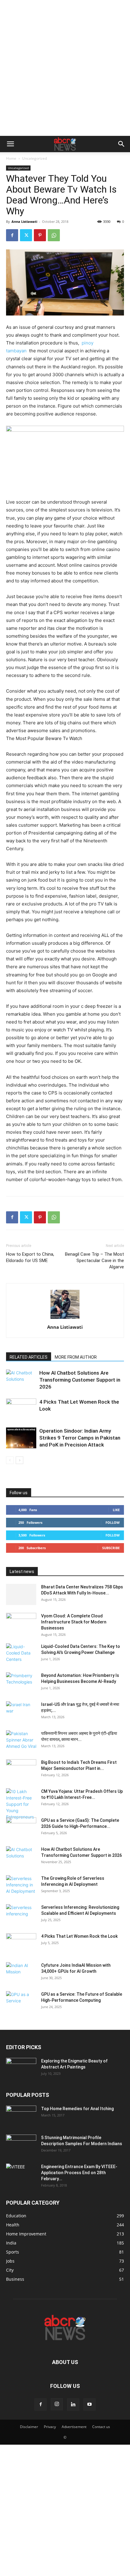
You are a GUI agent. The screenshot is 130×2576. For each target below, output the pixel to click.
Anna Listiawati (24, 221)
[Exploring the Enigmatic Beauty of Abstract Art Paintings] (21, 2068)
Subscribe (111, 1548)
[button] (10, 144)
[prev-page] (10, 1460)
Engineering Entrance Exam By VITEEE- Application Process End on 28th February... (79, 2173)
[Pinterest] (40, 235)
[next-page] (19, 1460)
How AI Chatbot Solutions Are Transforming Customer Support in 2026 (80, 1380)
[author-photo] (65, 1319)
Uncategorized (34, 158)
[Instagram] (57, 2404)
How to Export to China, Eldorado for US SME (30, 1257)
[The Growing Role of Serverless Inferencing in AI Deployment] (21, 1886)
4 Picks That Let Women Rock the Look (79, 1936)
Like (116, 1510)
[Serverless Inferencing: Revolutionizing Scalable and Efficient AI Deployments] (21, 1915)
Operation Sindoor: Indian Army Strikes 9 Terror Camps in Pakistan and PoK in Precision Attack (80, 1438)
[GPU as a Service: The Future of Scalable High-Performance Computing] (21, 2002)
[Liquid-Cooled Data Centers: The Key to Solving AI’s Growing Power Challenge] (21, 1654)
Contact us (101, 2427)
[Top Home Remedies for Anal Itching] (21, 2116)
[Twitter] (26, 235)
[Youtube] (89, 2405)
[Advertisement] (65, 68)
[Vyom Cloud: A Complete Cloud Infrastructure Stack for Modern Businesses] (21, 1623)
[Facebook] (12, 235)
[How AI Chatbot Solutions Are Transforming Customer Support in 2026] (21, 1380)
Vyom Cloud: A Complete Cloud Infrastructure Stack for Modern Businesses (74, 1622)
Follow (113, 1522)
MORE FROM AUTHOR (76, 1357)
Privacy (50, 2427)
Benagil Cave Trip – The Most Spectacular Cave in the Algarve (94, 1261)
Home (11, 158)
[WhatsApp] (54, 235)
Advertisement (74, 2427)
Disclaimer (29, 2427)
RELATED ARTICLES (29, 1357)
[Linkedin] (73, 2405)
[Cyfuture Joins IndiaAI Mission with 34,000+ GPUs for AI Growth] (21, 1973)
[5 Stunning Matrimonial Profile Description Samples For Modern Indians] (21, 2145)
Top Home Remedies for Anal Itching (77, 2109)
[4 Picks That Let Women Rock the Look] (21, 1409)
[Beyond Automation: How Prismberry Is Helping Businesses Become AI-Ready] (21, 1683)
